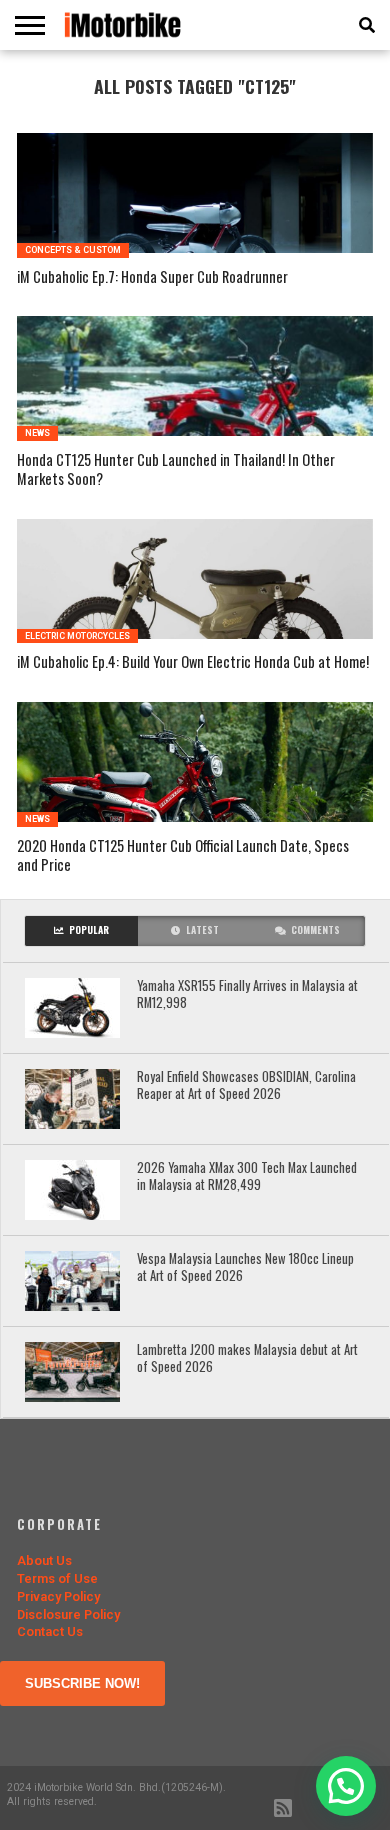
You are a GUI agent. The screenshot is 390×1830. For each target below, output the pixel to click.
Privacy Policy (58, 1596)
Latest (202, 930)
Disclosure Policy (68, 1614)
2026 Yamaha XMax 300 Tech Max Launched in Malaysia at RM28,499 (247, 1176)
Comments (315, 930)
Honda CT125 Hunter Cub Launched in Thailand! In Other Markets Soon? (176, 469)
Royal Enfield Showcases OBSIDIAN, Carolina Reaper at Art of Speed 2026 (246, 1085)
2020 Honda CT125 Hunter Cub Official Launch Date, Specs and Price (183, 855)
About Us (44, 1560)
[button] (346, 1786)
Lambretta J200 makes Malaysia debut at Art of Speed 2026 (247, 1358)
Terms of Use (57, 1578)
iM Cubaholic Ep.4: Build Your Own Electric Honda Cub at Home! (193, 662)
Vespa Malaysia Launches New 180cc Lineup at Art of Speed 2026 (245, 1267)
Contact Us (50, 1631)
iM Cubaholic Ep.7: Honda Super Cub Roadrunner (152, 277)
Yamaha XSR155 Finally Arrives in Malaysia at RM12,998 (247, 994)
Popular (89, 930)
